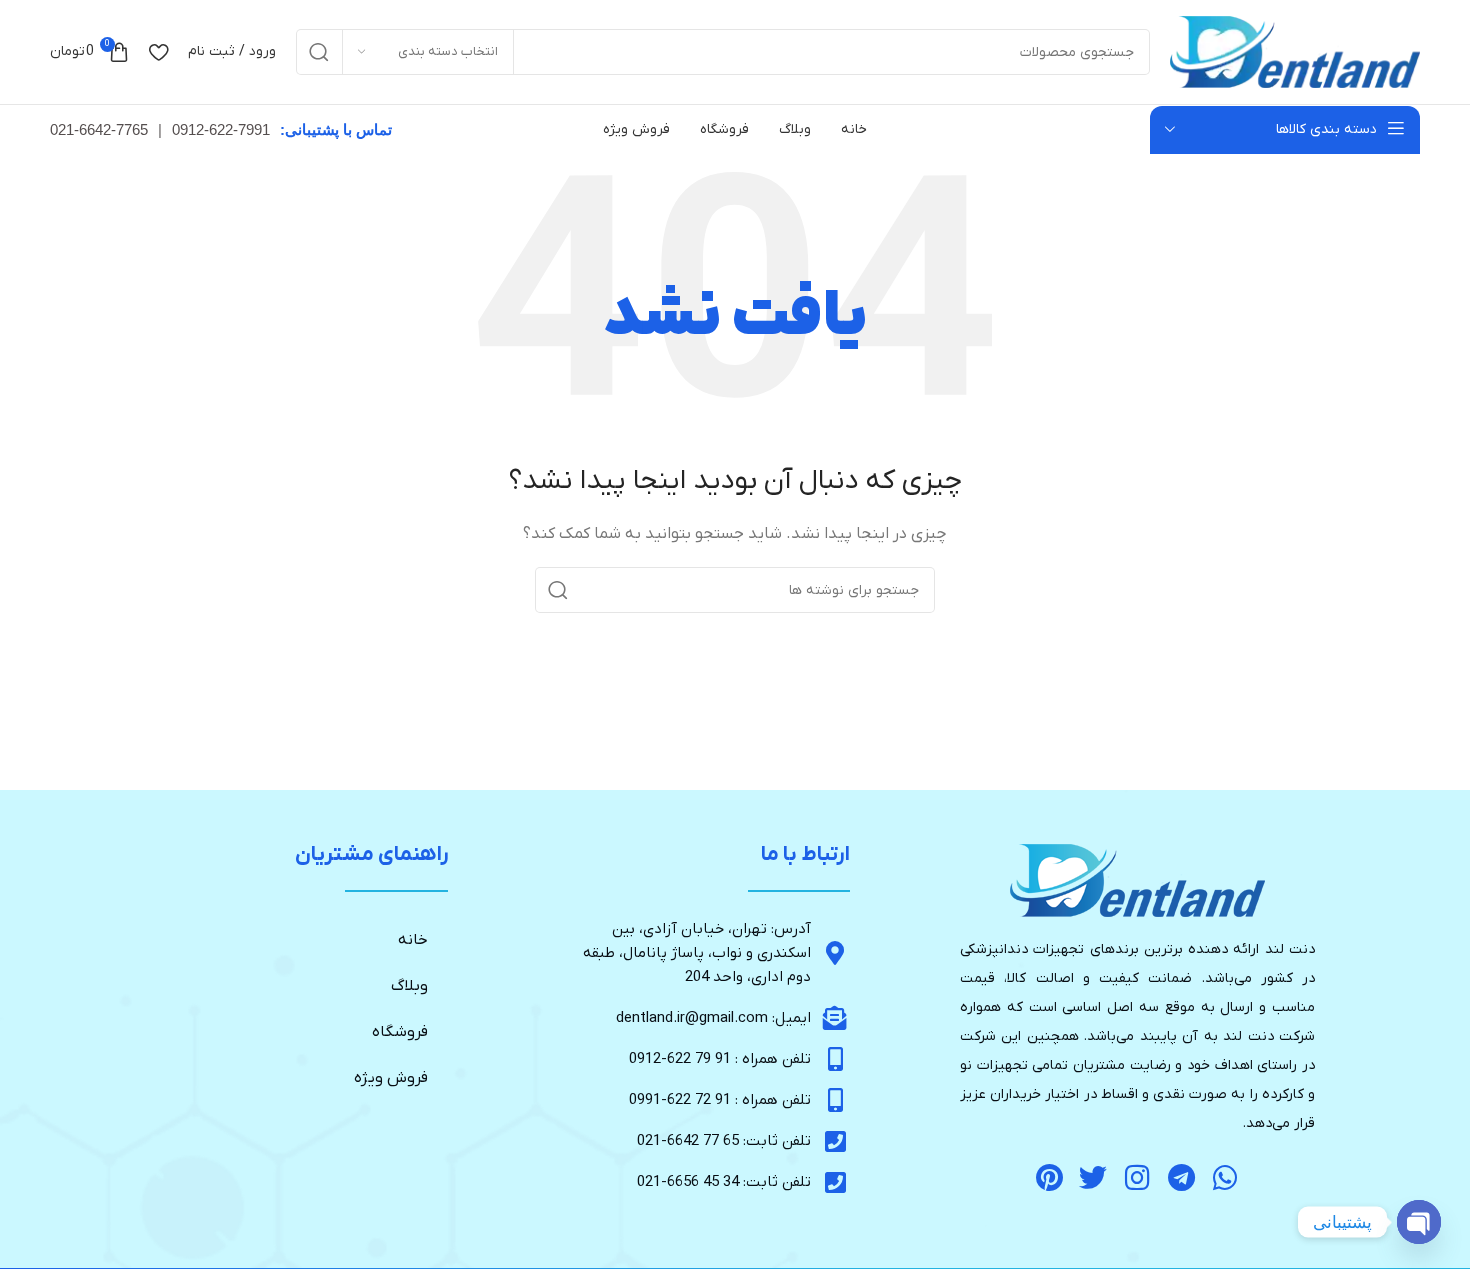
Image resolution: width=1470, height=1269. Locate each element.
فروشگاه (400, 1032)
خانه (413, 940)
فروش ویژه (391, 1078)
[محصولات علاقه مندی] (158, 52)
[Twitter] (1093, 1178)
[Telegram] (1181, 1178)
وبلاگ (409, 986)
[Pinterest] (1049, 1178)
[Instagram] (1137, 1178)
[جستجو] (319, 52)
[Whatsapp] (1225, 1178)
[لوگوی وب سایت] (1295, 51)
